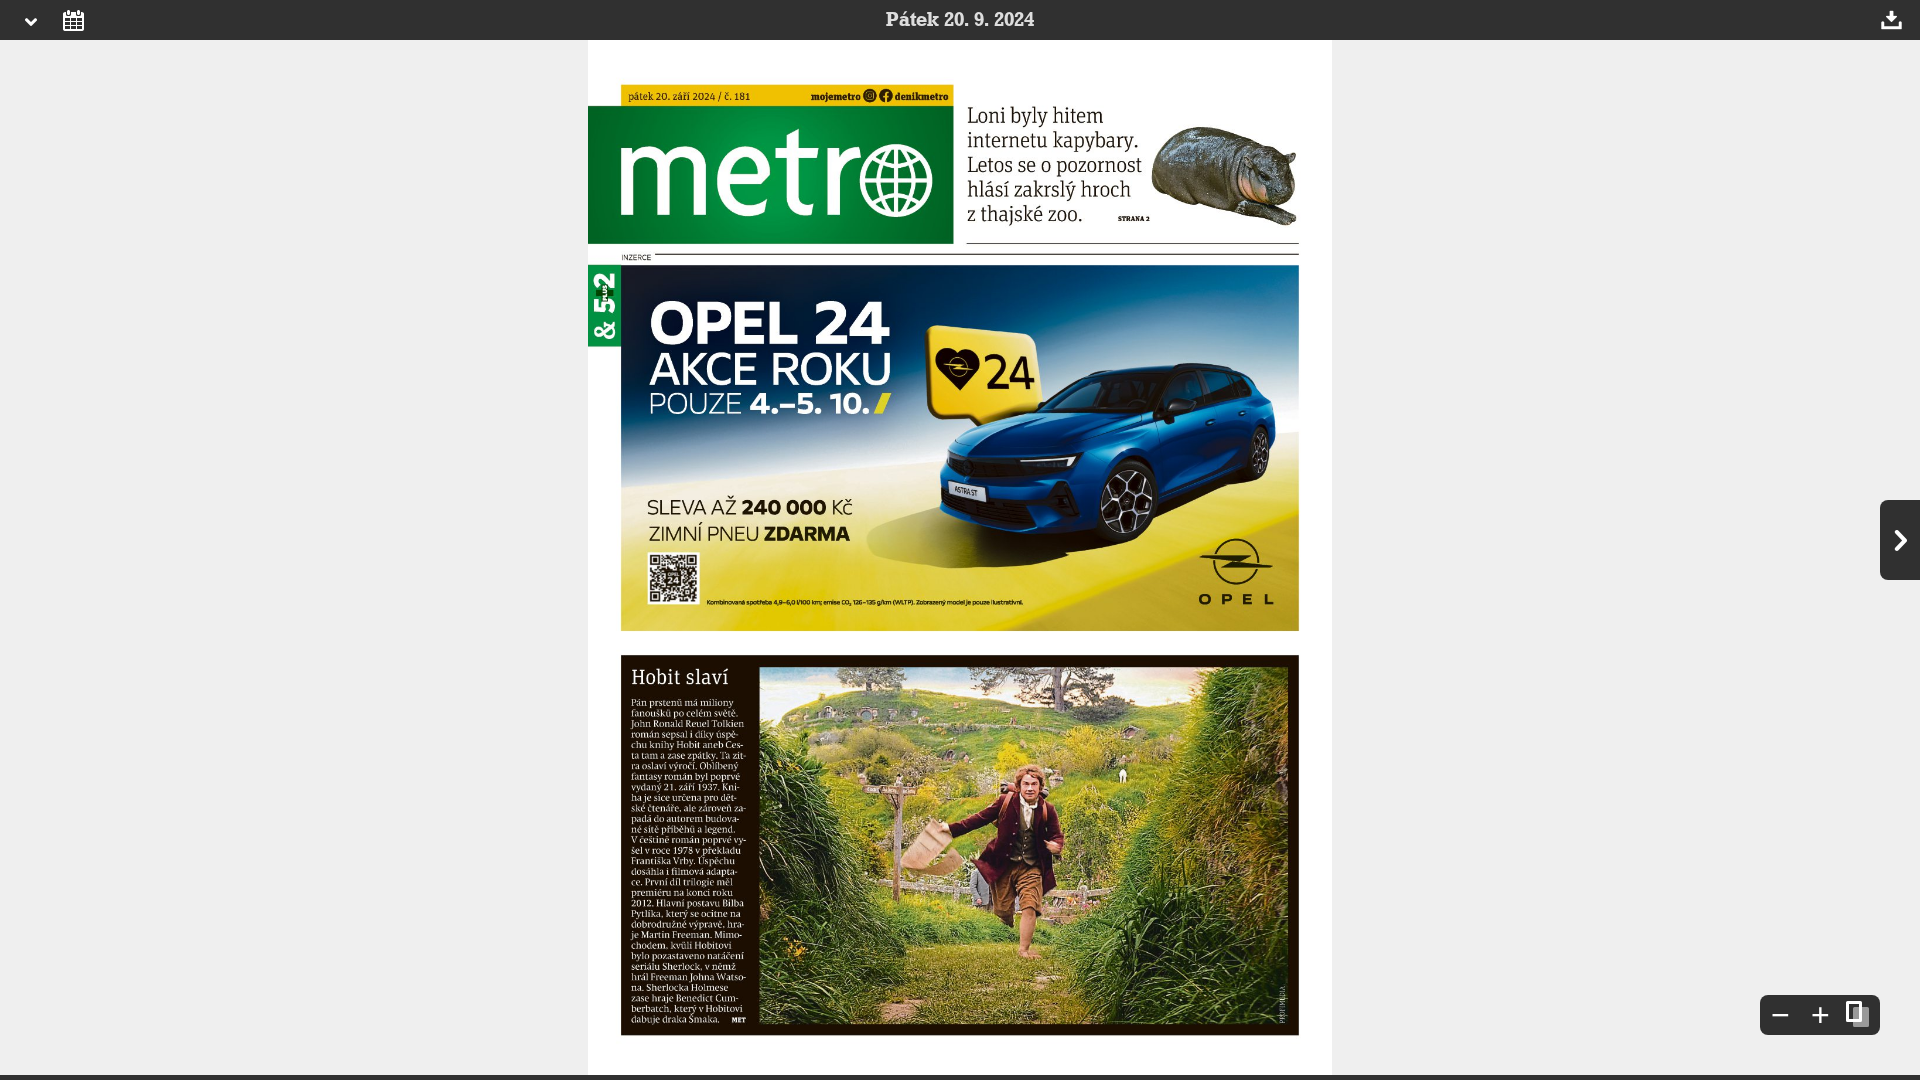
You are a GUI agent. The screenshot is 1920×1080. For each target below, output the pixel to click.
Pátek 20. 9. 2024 (960, 20)
